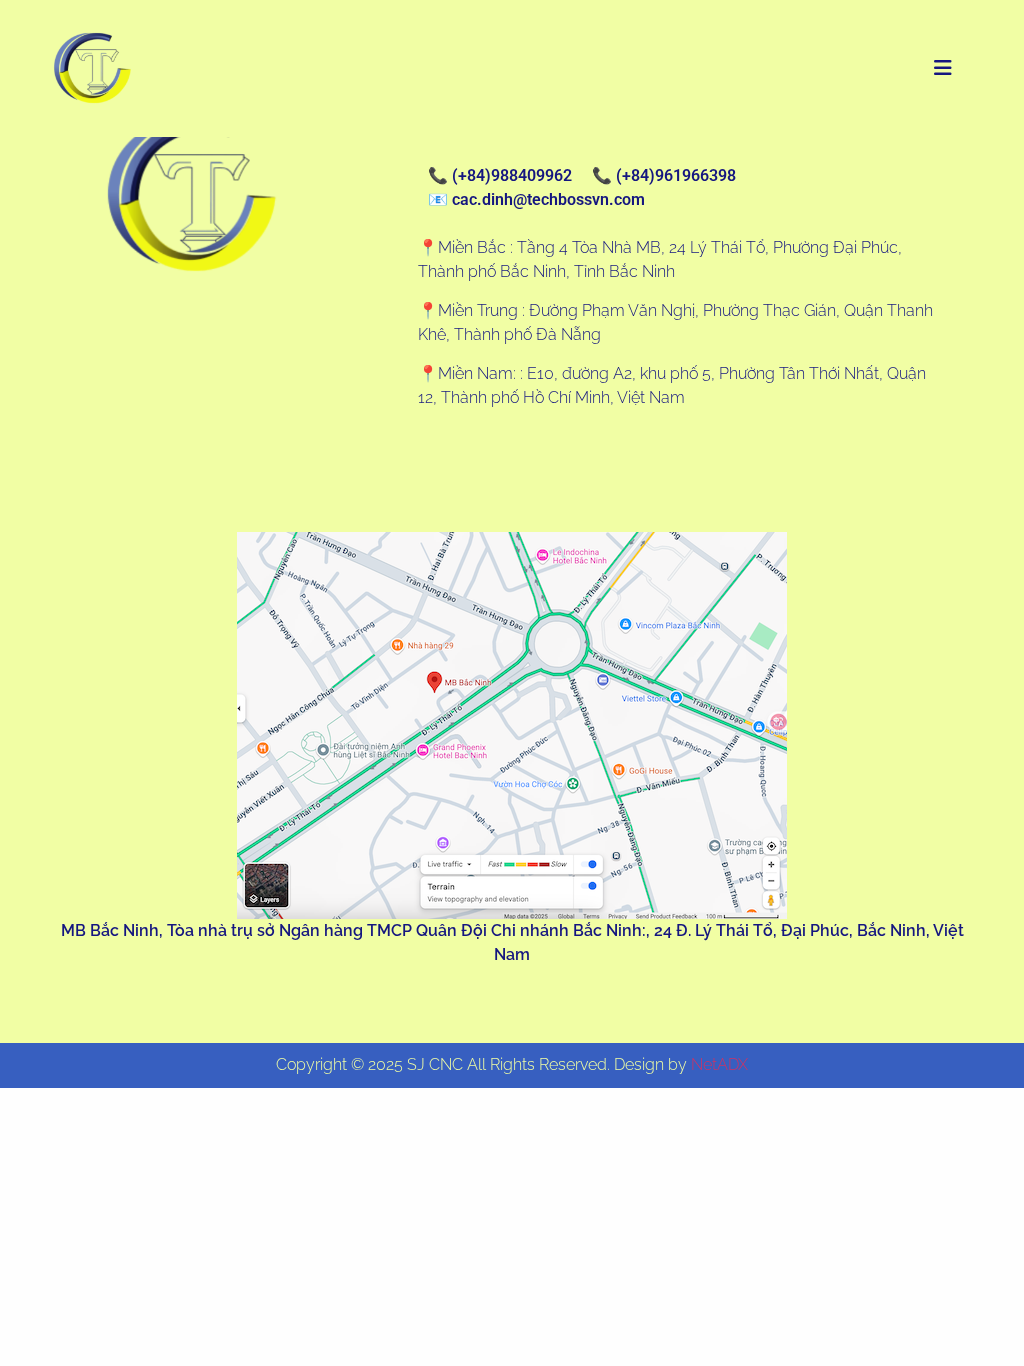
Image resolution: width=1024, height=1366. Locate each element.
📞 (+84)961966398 (664, 175)
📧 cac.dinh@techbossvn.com (536, 199)
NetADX (719, 1064)
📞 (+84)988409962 (500, 175)
